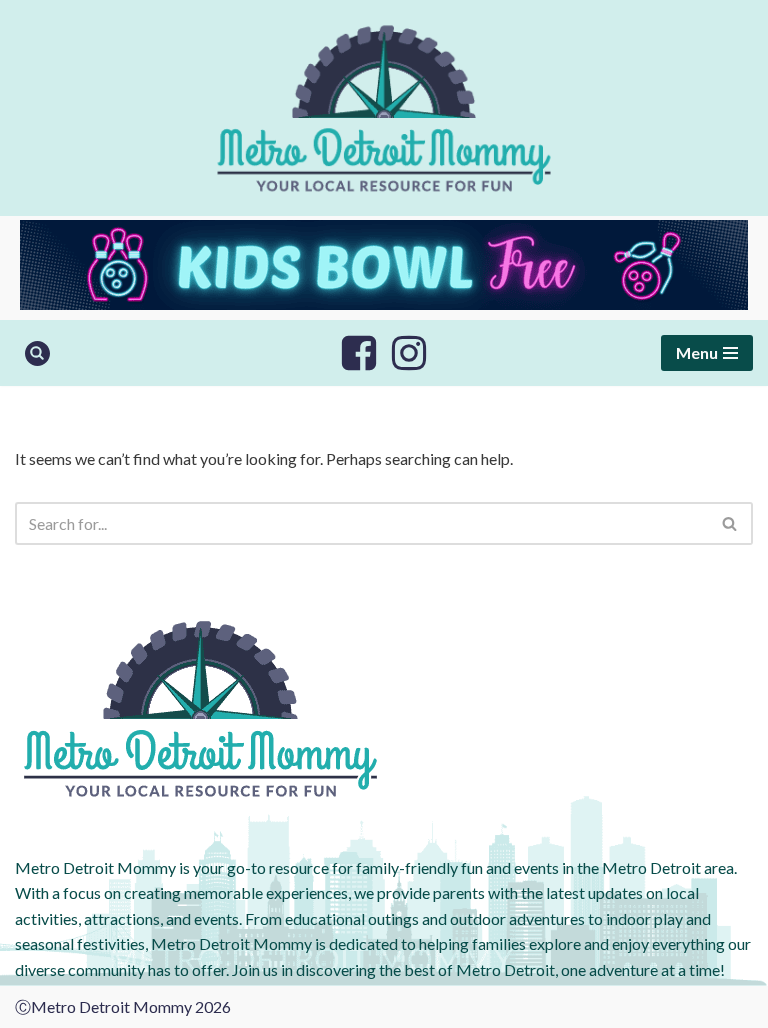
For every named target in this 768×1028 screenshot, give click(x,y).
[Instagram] (409, 353)
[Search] (37, 353)
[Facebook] (359, 353)
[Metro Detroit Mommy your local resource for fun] (384, 108)
